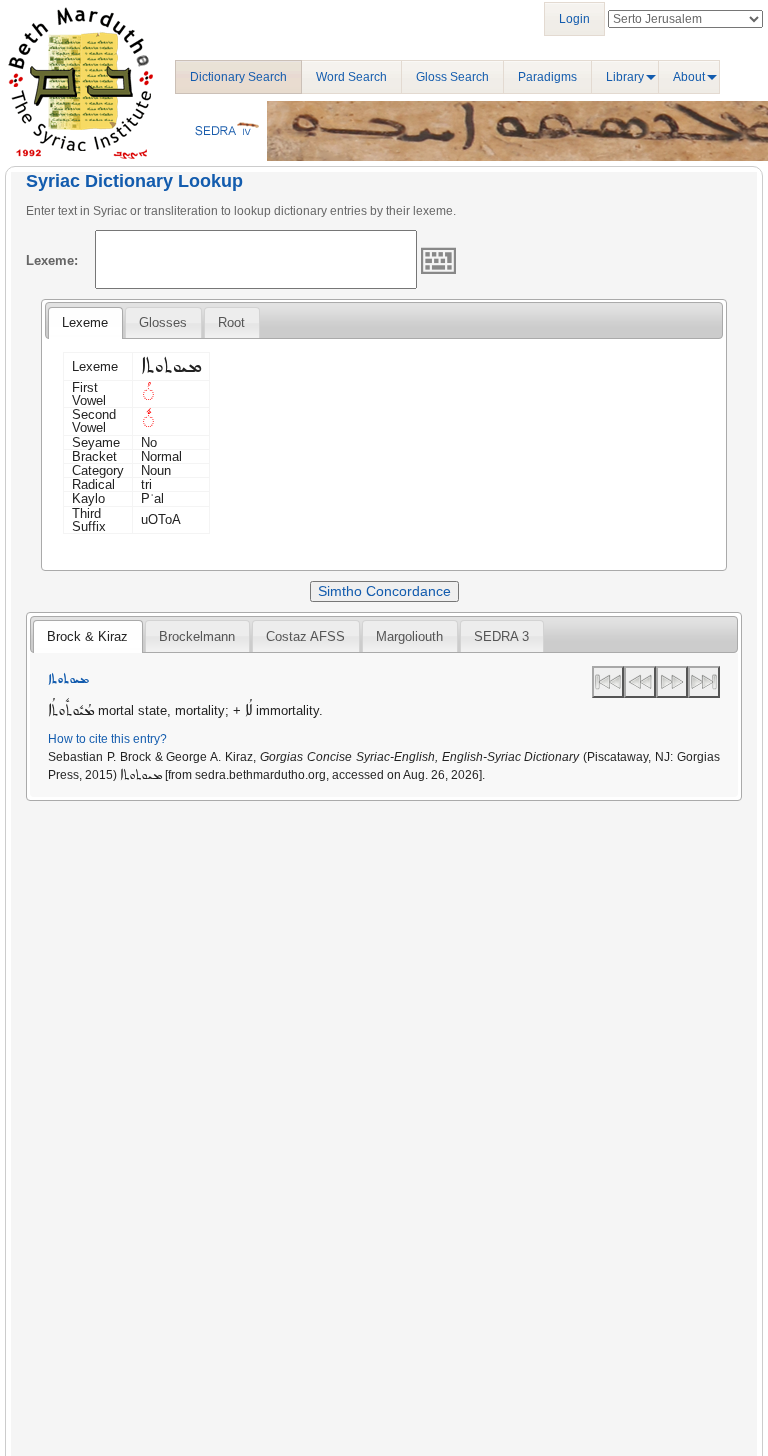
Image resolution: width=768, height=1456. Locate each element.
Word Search (351, 77)
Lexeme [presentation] (85, 322)
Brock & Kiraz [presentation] (87, 636)
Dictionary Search (238, 77)
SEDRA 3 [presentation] (501, 636)
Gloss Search (452, 77)
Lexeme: (52, 260)
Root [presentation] (231, 322)
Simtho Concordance (384, 591)
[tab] (85, 323)
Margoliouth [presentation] (409, 636)
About (689, 77)
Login (574, 19)
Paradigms (547, 77)
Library (625, 77)
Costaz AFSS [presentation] (305, 636)
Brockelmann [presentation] (197, 636)
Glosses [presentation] (163, 322)
